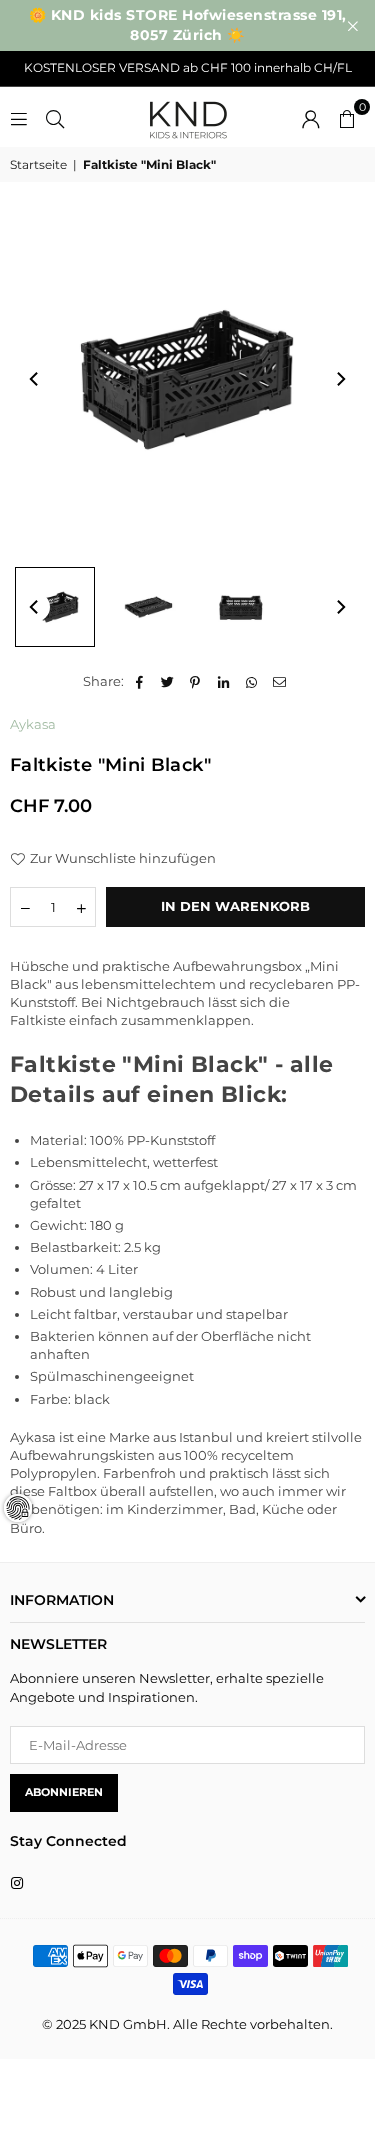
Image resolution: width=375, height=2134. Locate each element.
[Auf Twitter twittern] (167, 681)
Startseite (38, 164)
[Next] (340, 379)
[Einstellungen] (311, 117)
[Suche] (55, 117)
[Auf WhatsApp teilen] (251, 681)
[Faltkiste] (55, 607)
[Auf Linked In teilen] (223, 681)
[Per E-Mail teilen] (279, 681)
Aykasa (33, 724)
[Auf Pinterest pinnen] (195, 681)
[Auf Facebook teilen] (139, 681)
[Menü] (19, 117)
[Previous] (35, 379)
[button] (347, 117)
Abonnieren (64, 1792)
